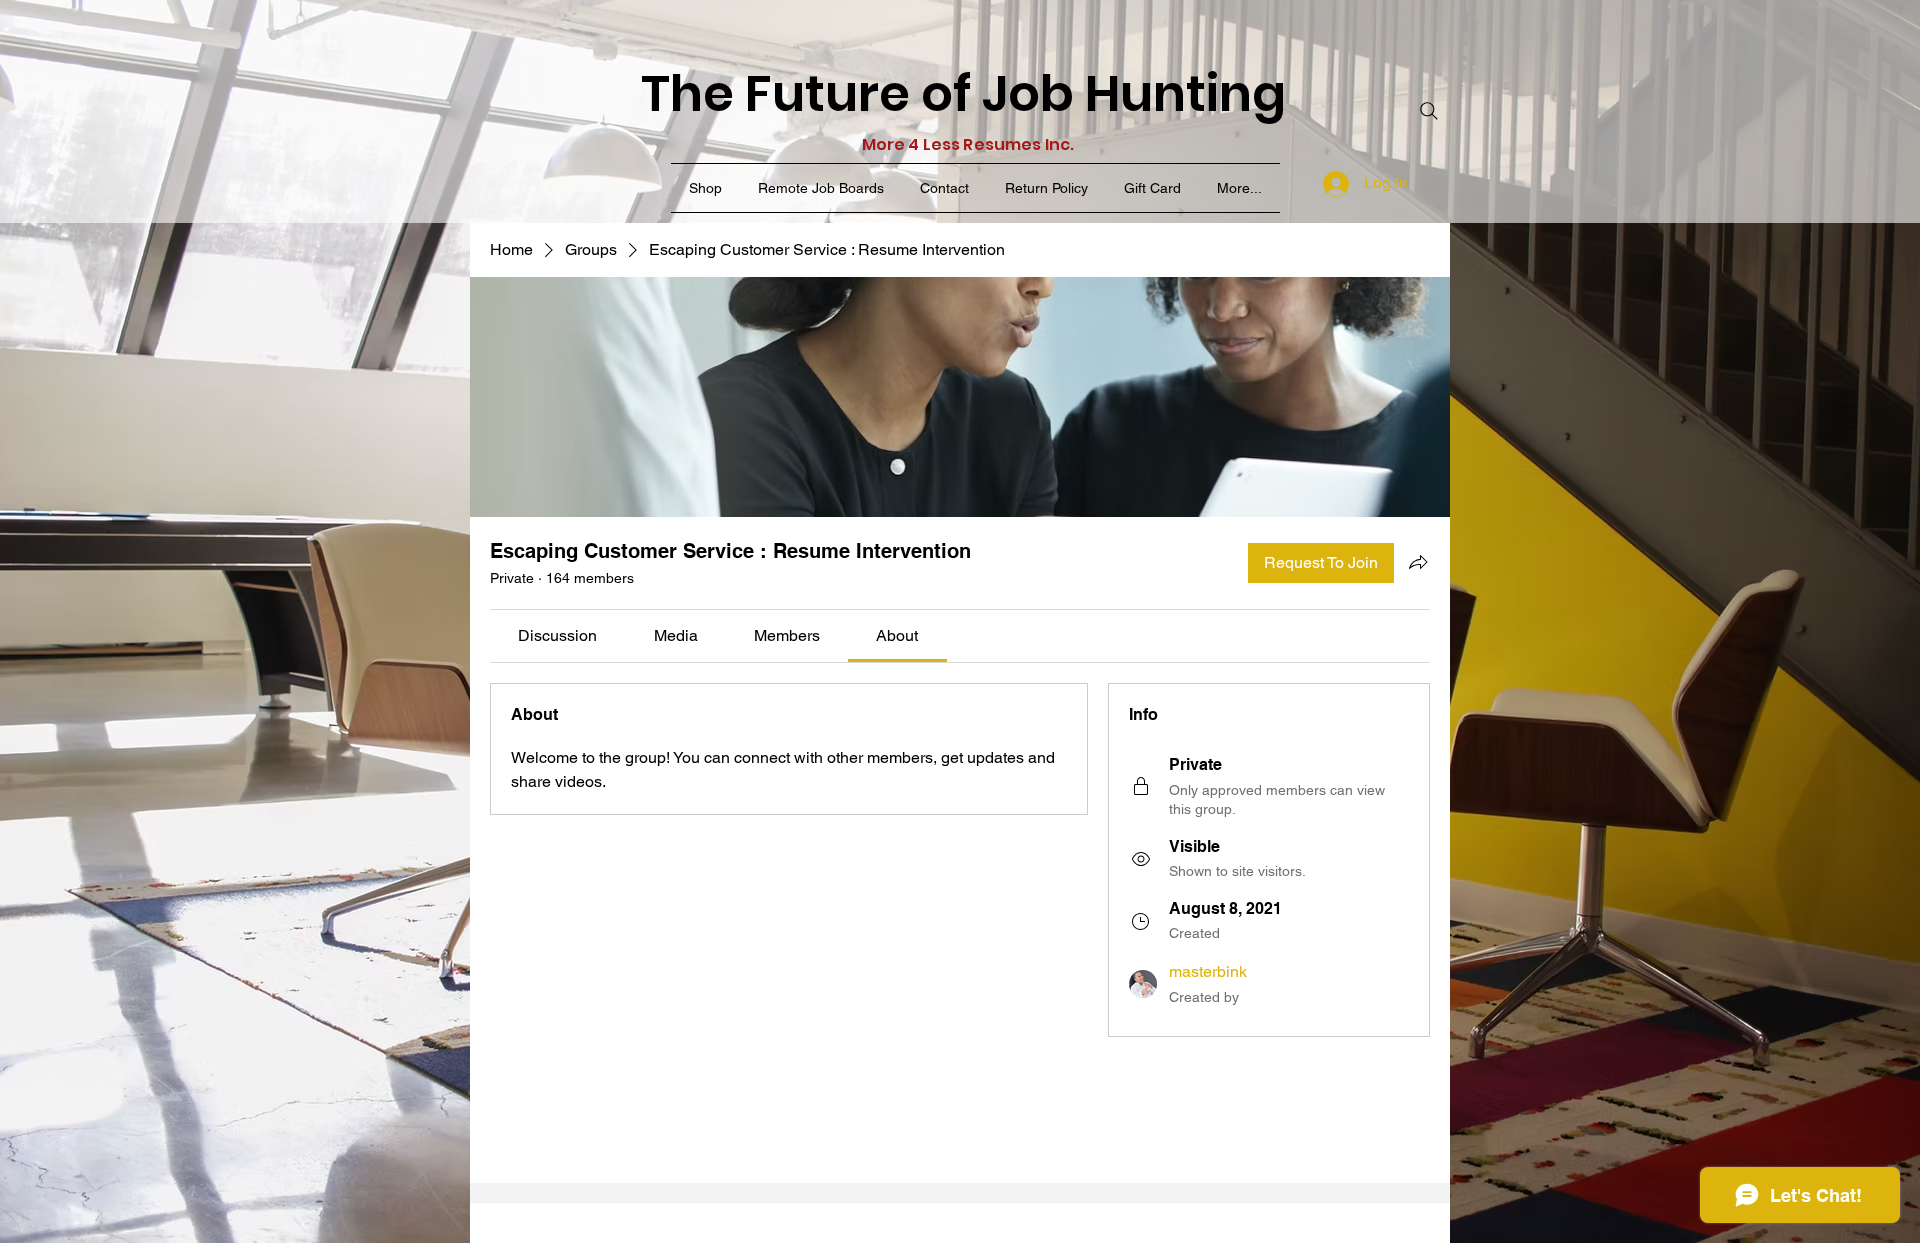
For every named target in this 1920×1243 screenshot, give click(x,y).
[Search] (1429, 111)
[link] (557, 635)
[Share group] (1418, 562)
